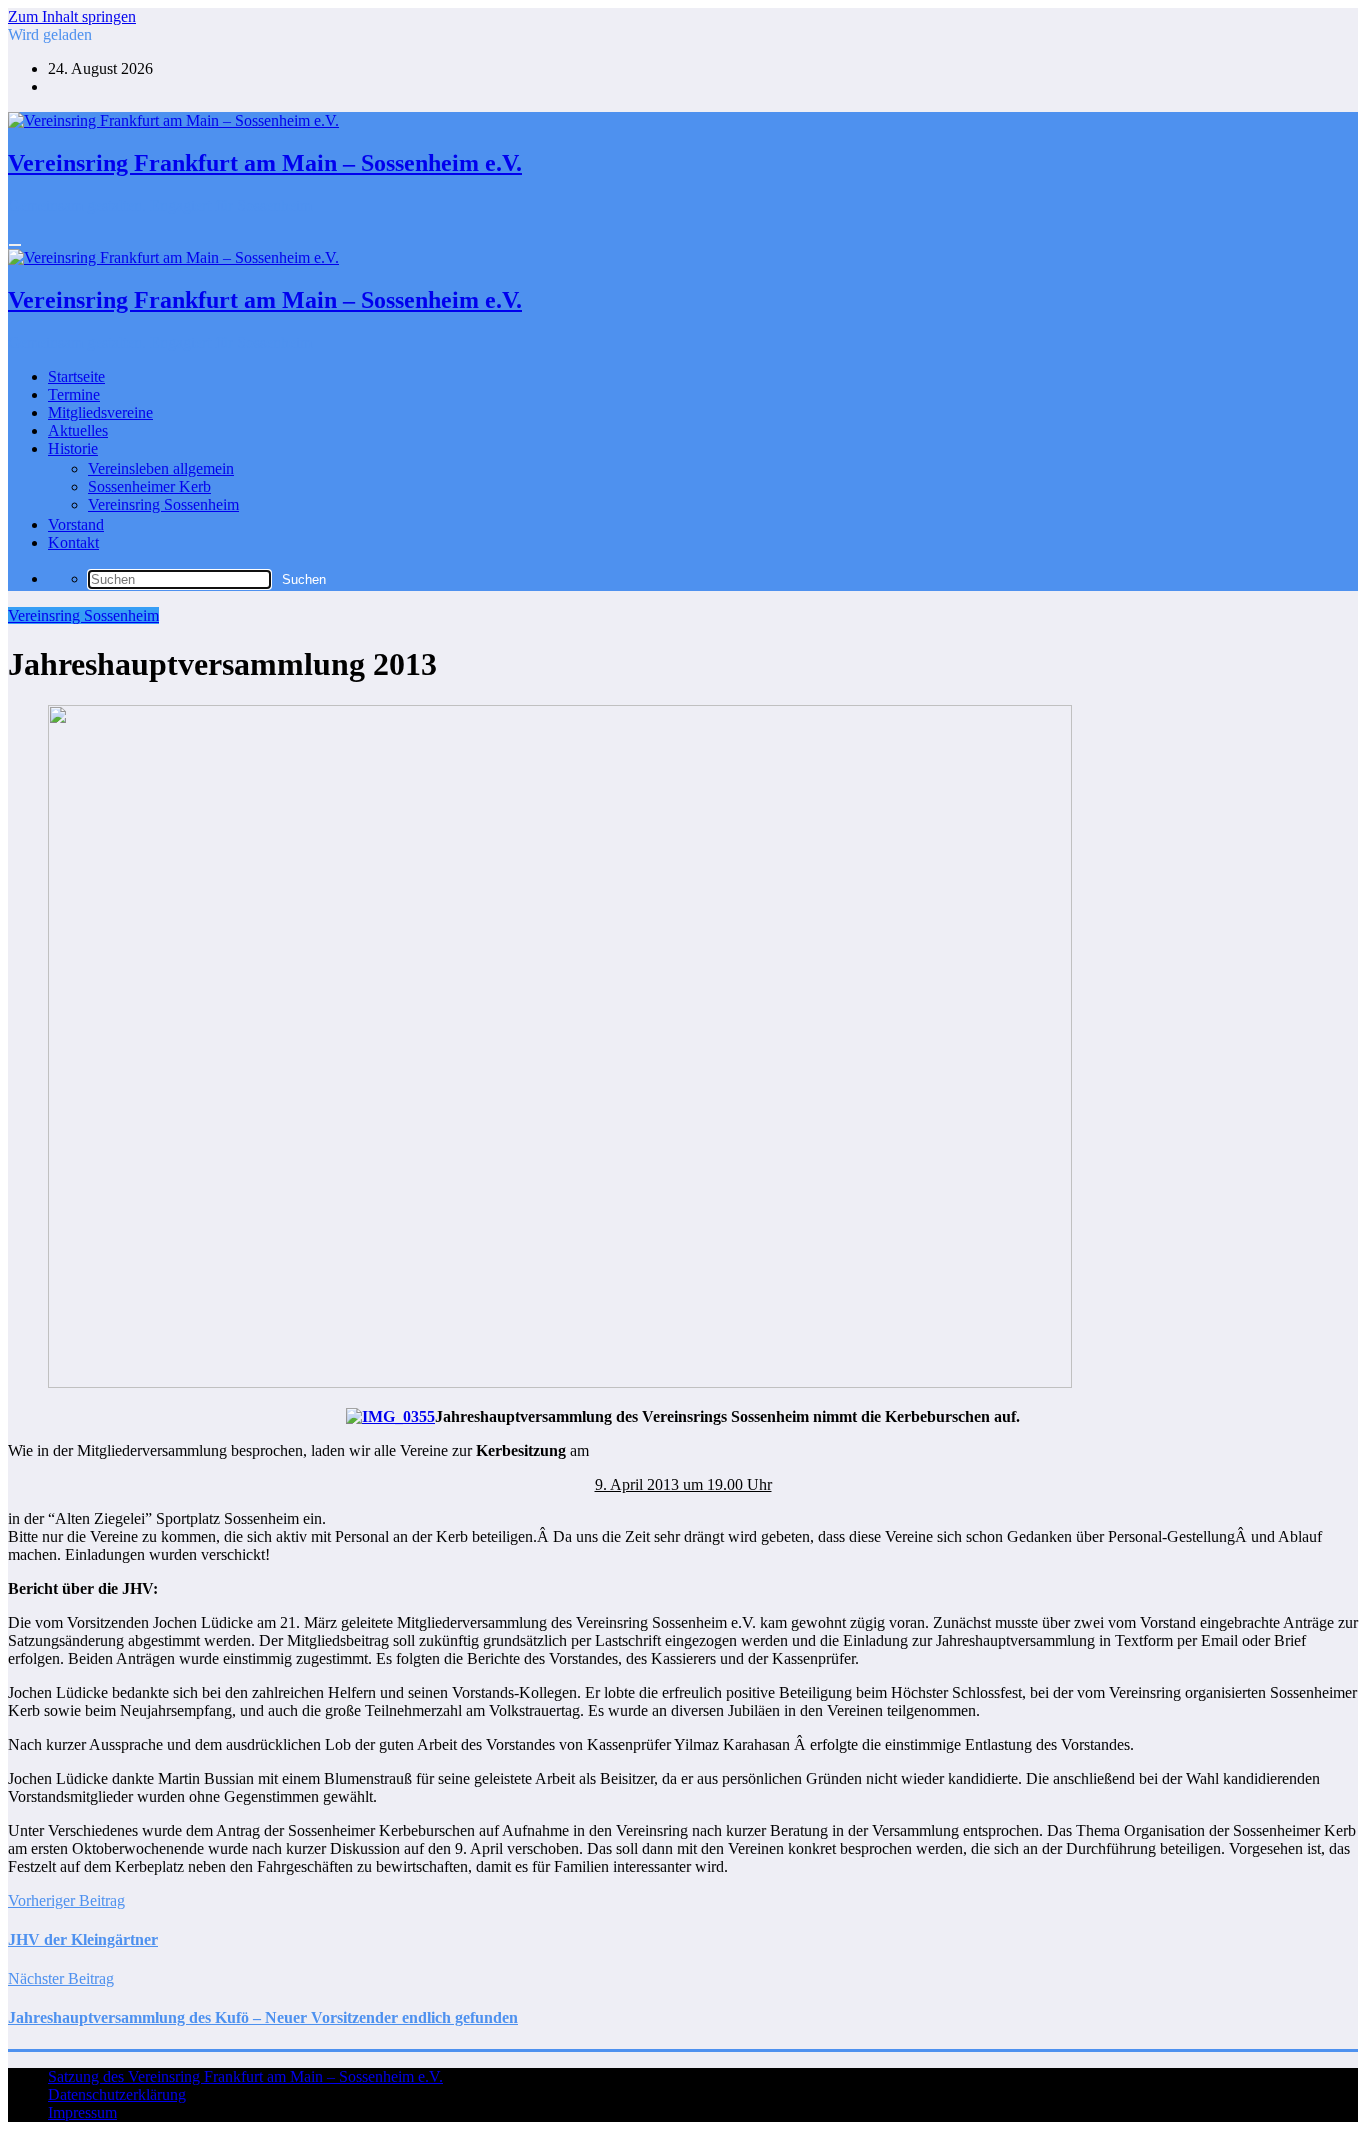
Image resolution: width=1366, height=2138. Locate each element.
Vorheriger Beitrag (66, 1900)
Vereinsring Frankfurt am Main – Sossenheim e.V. (265, 163)
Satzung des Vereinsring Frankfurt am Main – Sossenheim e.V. (245, 2076)
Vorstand (76, 524)
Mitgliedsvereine (100, 412)
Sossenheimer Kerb (149, 486)
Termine (74, 394)
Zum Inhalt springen (72, 16)
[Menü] (15, 245)
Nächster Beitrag (61, 1978)
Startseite (76, 376)
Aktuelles (78, 430)
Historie (73, 448)
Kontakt (73, 542)
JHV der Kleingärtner (83, 1939)
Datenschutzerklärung (117, 2094)
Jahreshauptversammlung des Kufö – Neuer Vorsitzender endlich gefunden (263, 2017)
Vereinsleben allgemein (161, 468)
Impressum (82, 2112)
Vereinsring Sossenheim (163, 504)
